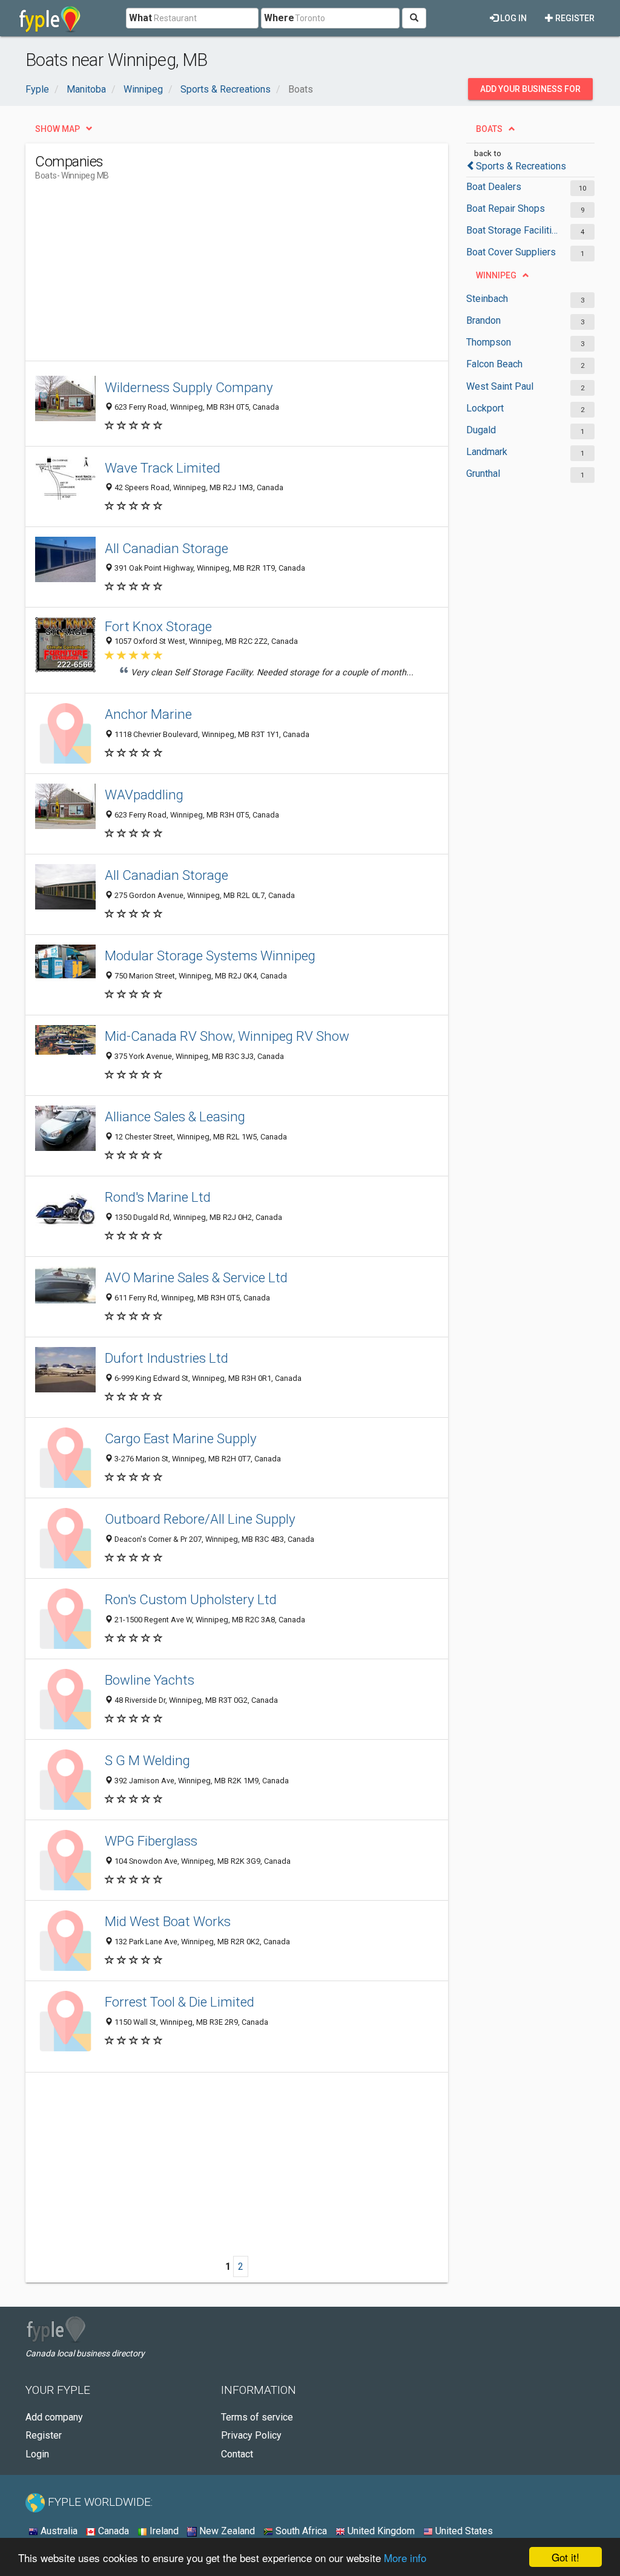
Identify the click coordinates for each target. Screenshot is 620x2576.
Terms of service (257, 2417)
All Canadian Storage (167, 548)
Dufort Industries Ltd (167, 1358)
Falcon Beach (494, 364)
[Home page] (50, 18)
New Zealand (226, 2531)
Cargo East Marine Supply (181, 1438)
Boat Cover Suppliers (511, 252)
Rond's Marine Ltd (158, 1197)
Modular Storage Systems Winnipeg (210, 955)
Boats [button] (489, 129)
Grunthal (483, 474)
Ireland (163, 2531)
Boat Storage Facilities (512, 230)
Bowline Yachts (150, 1680)
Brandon (483, 320)
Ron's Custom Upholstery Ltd (191, 1599)
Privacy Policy (251, 2435)
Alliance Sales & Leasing (175, 1116)
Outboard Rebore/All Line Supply (200, 1519)
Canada (112, 2531)
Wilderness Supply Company (189, 387)
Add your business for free (530, 92)
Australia (58, 2531)
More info (405, 2558)
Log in (513, 18)
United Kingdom (380, 2531)
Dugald (481, 430)
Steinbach (487, 299)
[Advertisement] (256, 276)
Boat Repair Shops (506, 208)
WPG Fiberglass (151, 1841)
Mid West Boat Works (168, 1921)
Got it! (566, 2557)
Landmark (487, 452)
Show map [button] (58, 129)
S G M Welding (147, 1760)
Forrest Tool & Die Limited (180, 2002)
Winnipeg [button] (496, 275)
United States (463, 2531)
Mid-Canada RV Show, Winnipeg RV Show (227, 1036)
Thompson (489, 342)
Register (574, 18)
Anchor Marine (148, 714)
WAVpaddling (144, 795)
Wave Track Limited (163, 468)
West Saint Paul (500, 386)
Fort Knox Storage (158, 626)
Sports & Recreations (521, 166)
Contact (237, 2454)
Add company (54, 2417)
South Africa (300, 2531)
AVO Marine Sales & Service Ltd (196, 1277)
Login (37, 2454)
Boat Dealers (494, 187)
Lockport (485, 408)
